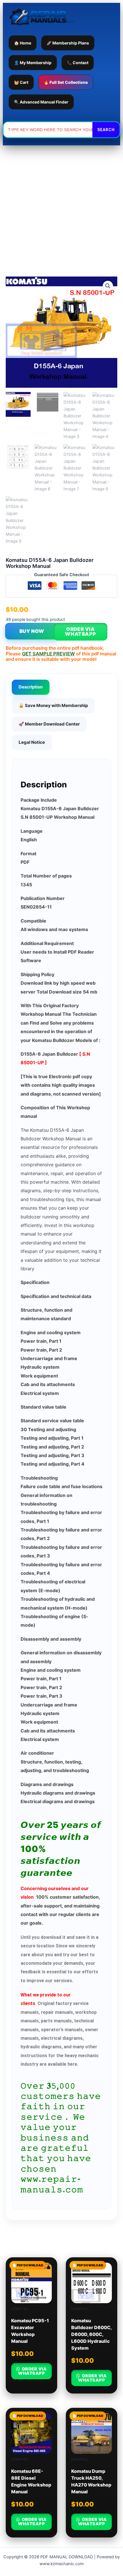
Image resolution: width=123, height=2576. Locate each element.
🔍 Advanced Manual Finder (41, 102)
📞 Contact (78, 63)
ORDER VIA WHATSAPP (80, 632)
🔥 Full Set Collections (66, 82)
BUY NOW (32, 631)
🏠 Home (23, 43)
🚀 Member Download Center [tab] (49, 724)
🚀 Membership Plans (68, 43)
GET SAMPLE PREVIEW (48, 654)
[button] (108, 286)
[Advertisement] (61, 210)
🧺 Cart (21, 82)
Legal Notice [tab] (32, 742)
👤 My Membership (33, 63)
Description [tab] (31, 687)
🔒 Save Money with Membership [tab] (53, 705)
